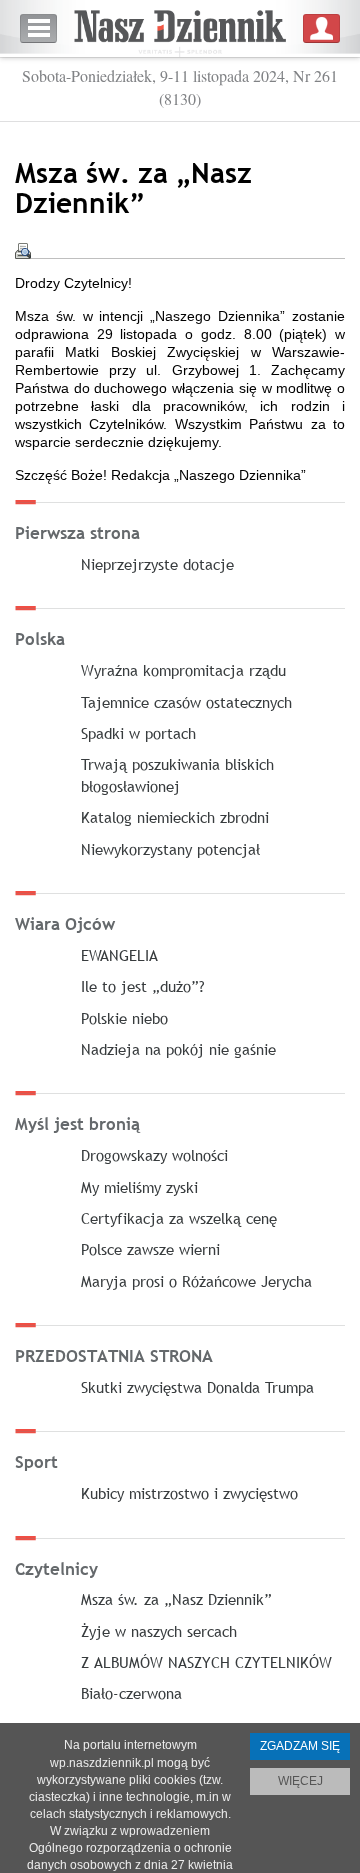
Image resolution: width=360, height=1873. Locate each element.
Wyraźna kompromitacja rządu (183, 670)
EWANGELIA (119, 955)
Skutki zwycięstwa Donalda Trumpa (197, 1387)
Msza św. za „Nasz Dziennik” (176, 1599)
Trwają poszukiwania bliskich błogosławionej (177, 774)
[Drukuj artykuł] (23, 251)
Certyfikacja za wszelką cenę (179, 1218)
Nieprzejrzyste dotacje (157, 564)
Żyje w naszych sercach (159, 1631)
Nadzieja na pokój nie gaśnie (178, 1049)
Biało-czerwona (131, 1693)
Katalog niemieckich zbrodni (175, 817)
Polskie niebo (124, 1018)
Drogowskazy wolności (154, 1155)
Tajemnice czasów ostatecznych (186, 702)
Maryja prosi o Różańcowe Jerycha (196, 1281)
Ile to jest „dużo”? (143, 986)
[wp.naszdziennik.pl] (180, 28)
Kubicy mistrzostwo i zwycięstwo (189, 1493)
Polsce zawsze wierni (150, 1249)
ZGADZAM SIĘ (300, 1746)
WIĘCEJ (300, 1781)
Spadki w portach (138, 733)
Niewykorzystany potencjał (170, 849)
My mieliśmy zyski (139, 1187)
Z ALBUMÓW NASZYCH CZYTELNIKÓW (206, 1662)
